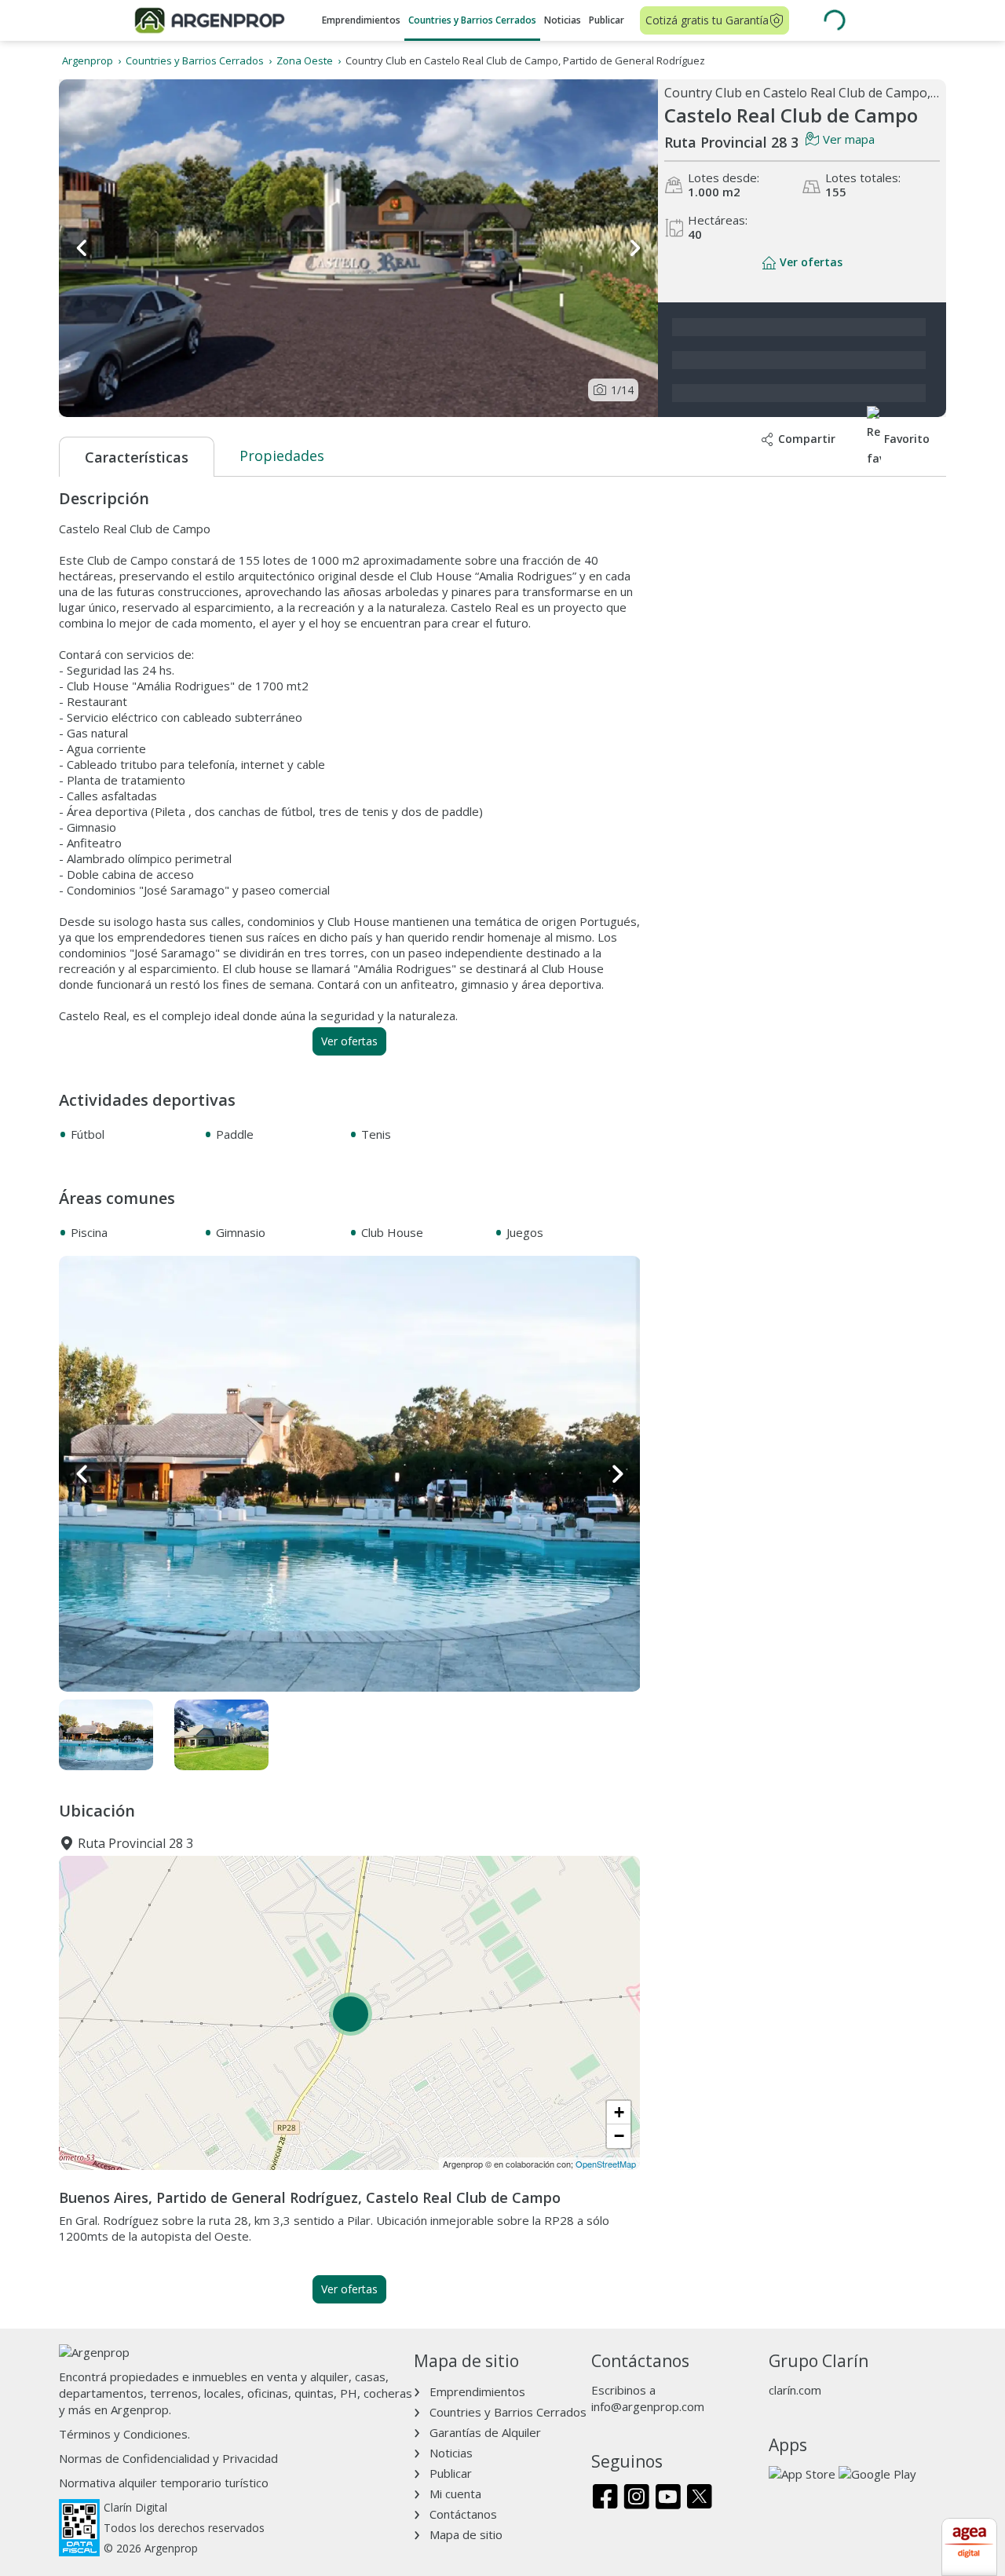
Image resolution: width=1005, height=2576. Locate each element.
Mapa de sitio (466, 2534)
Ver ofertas (349, 1041)
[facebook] (605, 2498)
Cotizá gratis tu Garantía (707, 20)
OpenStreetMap (606, 2164)
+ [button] (619, 2112)
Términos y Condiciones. (124, 2434)
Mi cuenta (455, 2494)
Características (137, 457)
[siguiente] (634, 248)
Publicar (607, 20)
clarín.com (795, 2390)
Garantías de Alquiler (485, 2432)
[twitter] (699, 2498)
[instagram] (636, 2498)
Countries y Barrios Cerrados (472, 20)
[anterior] (82, 248)
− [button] (619, 2136)
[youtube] (668, 2498)
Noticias (563, 20)
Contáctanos (463, 2514)
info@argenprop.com (648, 2406)
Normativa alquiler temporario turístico (164, 2483)
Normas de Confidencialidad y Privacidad (168, 2458)
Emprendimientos (361, 20)
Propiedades (282, 456)
